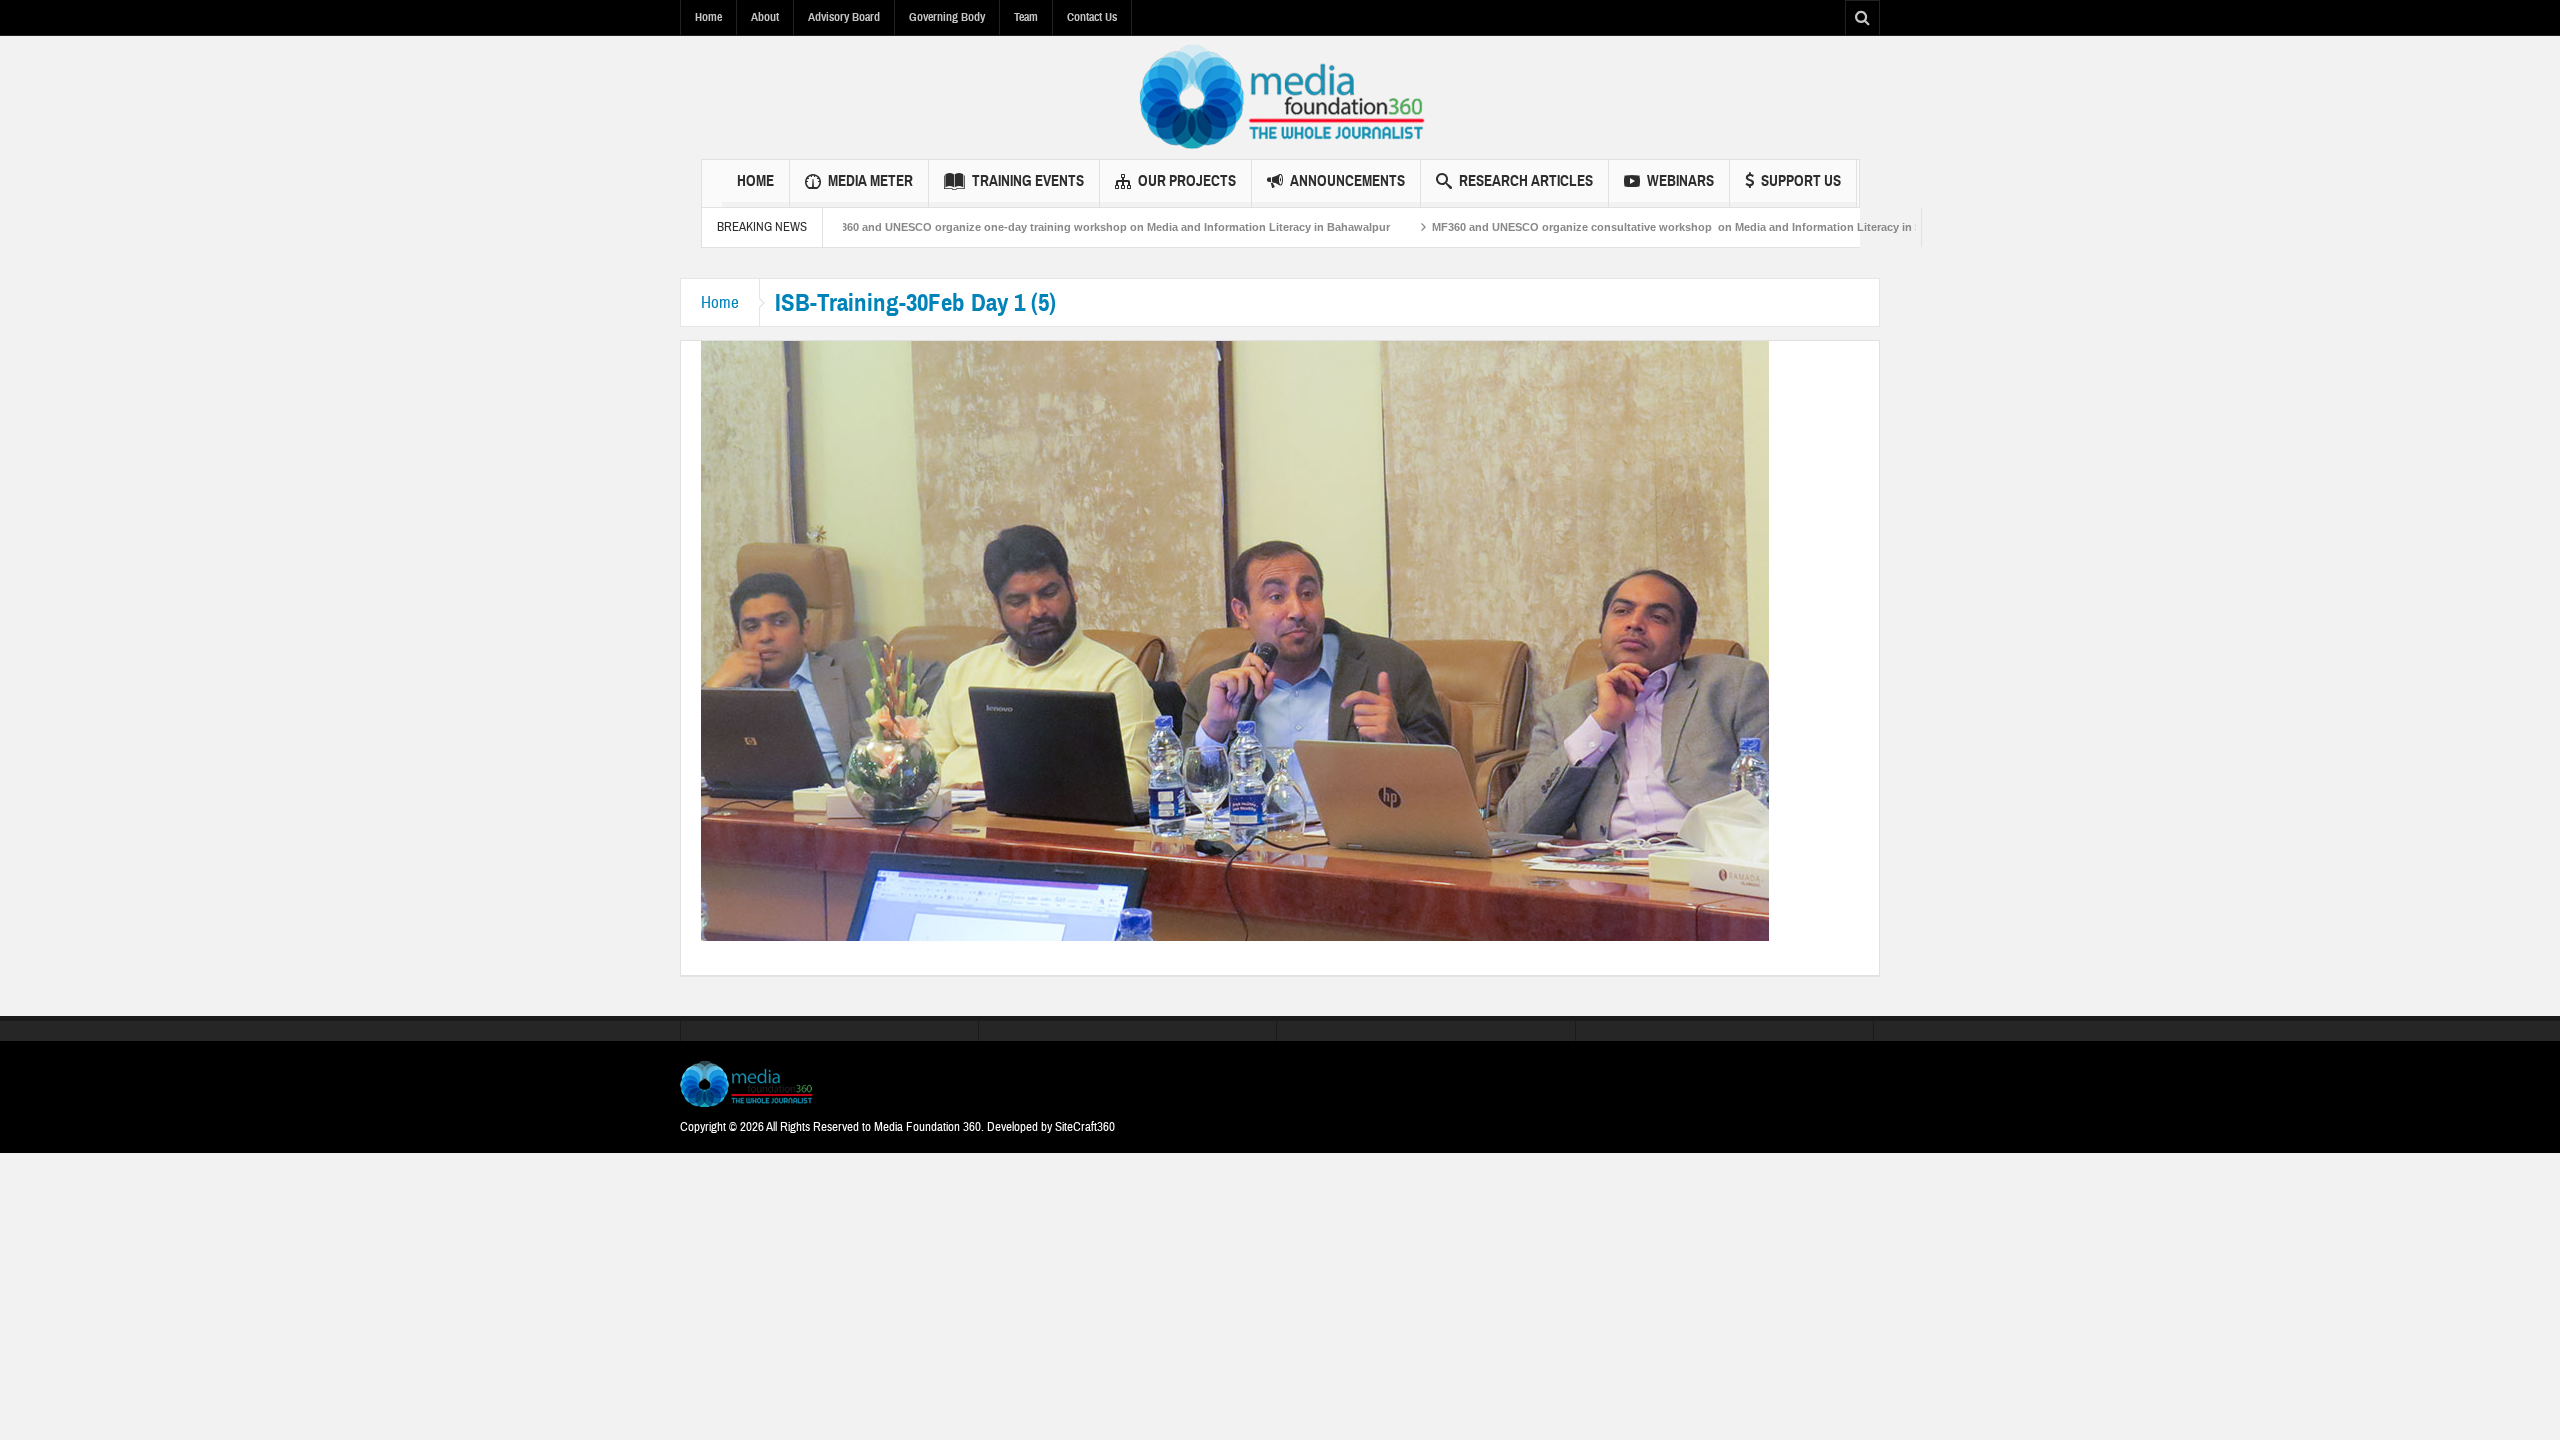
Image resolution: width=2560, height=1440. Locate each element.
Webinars (1680, 181)
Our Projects (1187, 181)
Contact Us (1092, 17)
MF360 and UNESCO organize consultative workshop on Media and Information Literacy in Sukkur (1623, 227)
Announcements (1347, 181)
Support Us (1801, 181)
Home (708, 17)
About (765, 17)
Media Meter (870, 181)
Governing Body (947, 17)
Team (1026, 17)
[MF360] (1280, 97)
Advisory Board (844, 17)
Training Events (1028, 181)
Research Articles (1526, 181)
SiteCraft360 (1085, 1127)
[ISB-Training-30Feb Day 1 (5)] (1235, 640)
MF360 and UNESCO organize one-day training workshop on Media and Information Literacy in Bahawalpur (1038, 227)
